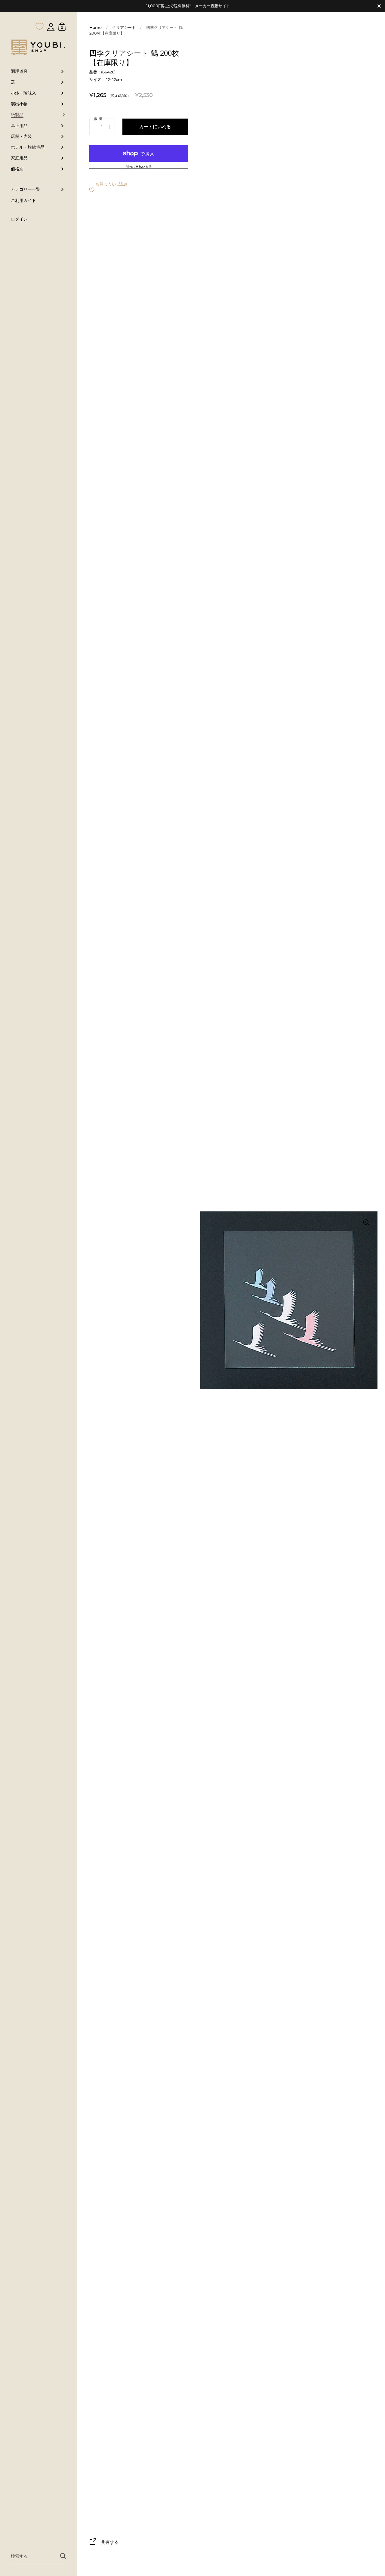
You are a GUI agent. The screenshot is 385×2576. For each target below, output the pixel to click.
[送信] (63, 2556)
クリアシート (124, 28)
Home (95, 28)
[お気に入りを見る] (40, 14)
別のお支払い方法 (139, 167)
